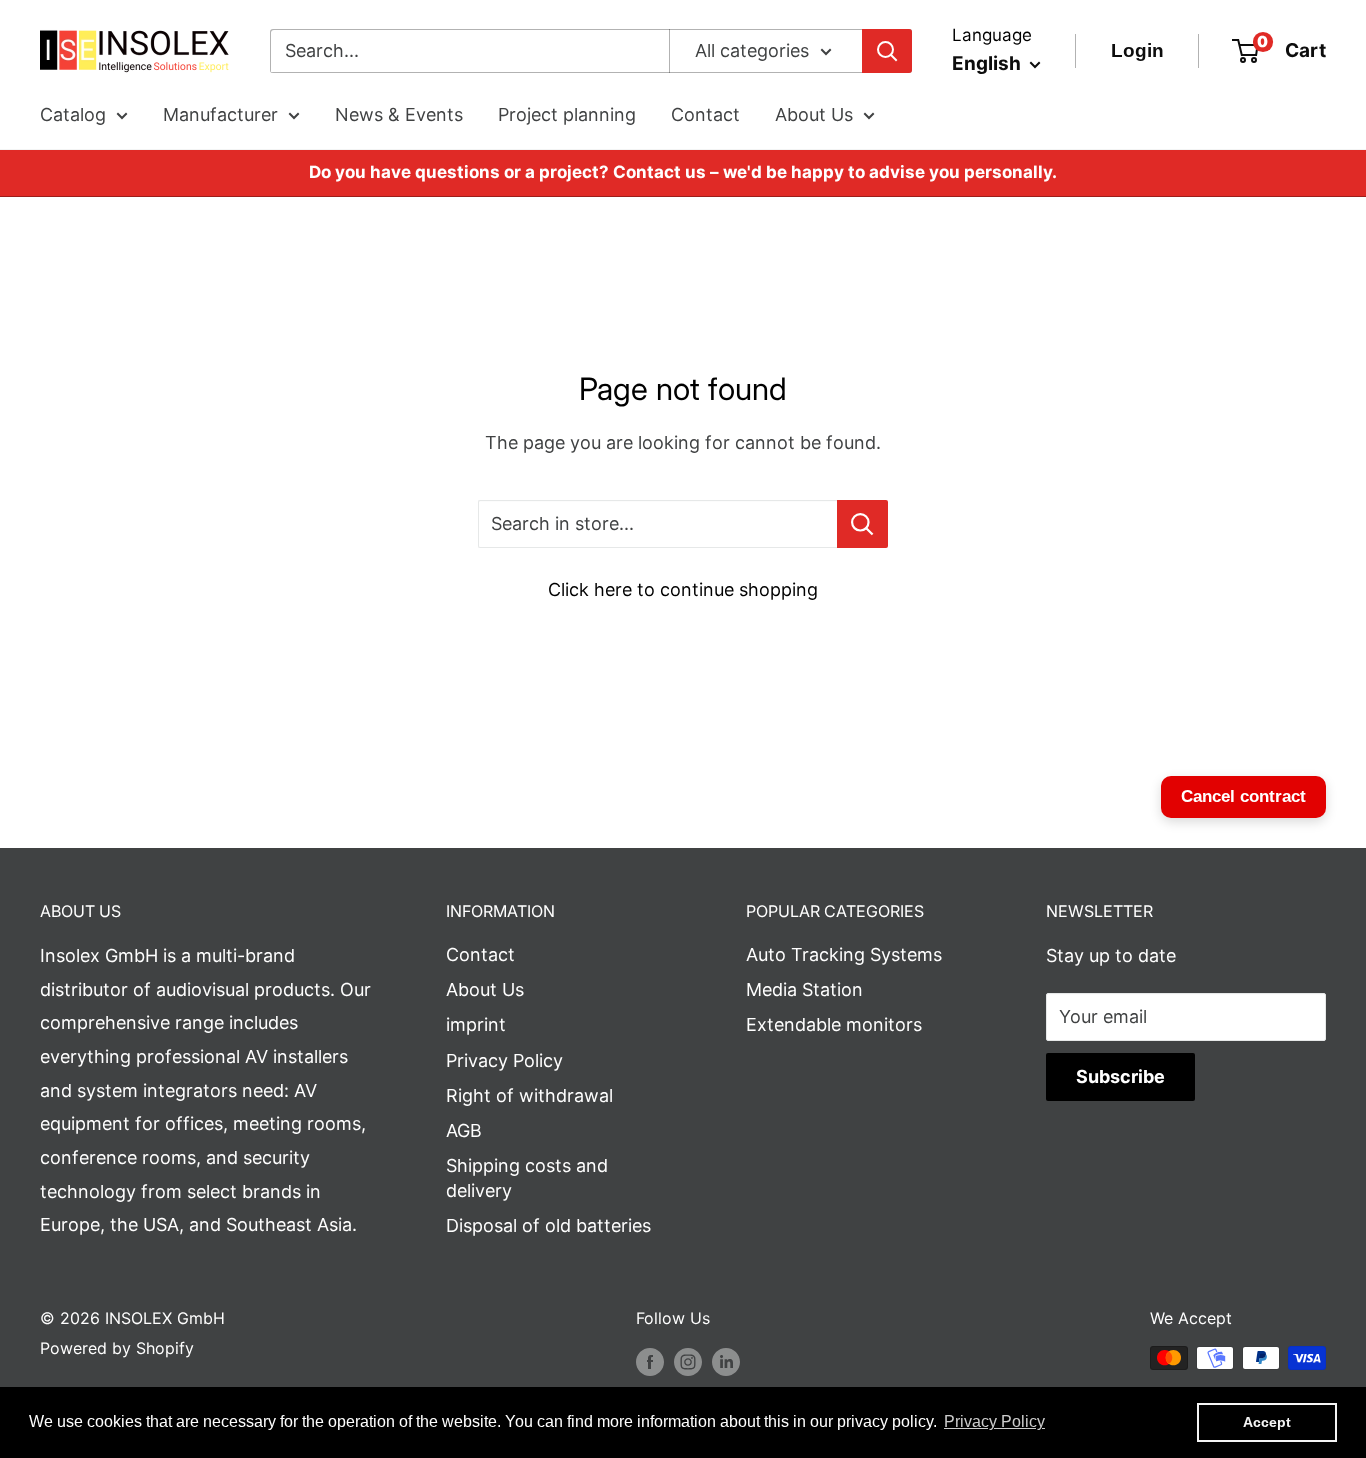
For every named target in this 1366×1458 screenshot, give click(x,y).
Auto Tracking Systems (844, 954)
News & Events (399, 114)
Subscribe (1120, 1076)
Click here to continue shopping (683, 589)
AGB (464, 1130)
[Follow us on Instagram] (688, 1361)
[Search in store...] (862, 524)
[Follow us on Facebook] (650, 1361)
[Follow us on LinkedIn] (726, 1361)
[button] (994, 1422)
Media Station (804, 989)
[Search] (887, 51)
